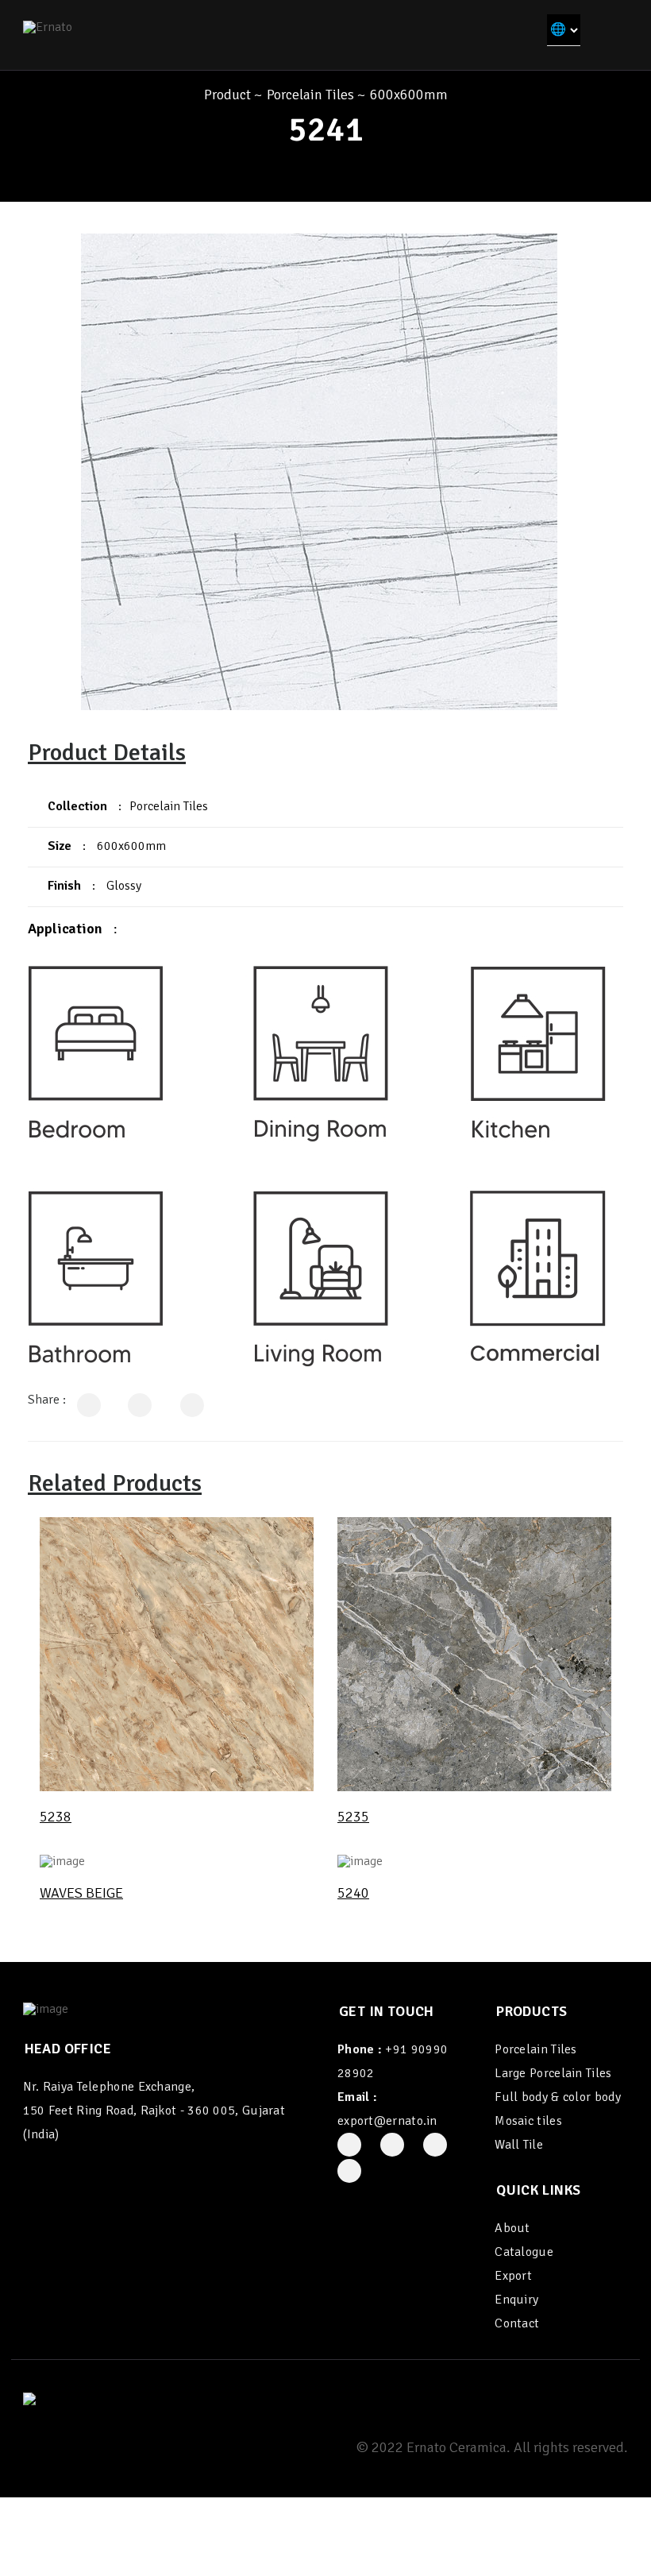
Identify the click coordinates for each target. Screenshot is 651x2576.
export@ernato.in (387, 2121)
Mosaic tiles (528, 2121)
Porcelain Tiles (310, 95)
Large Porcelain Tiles (553, 2073)
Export (513, 2276)
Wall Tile (519, 2145)
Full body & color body (558, 2097)
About (512, 2228)
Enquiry (516, 2300)
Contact (517, 2323)
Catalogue (524, 2252)
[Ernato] (48, 26)
